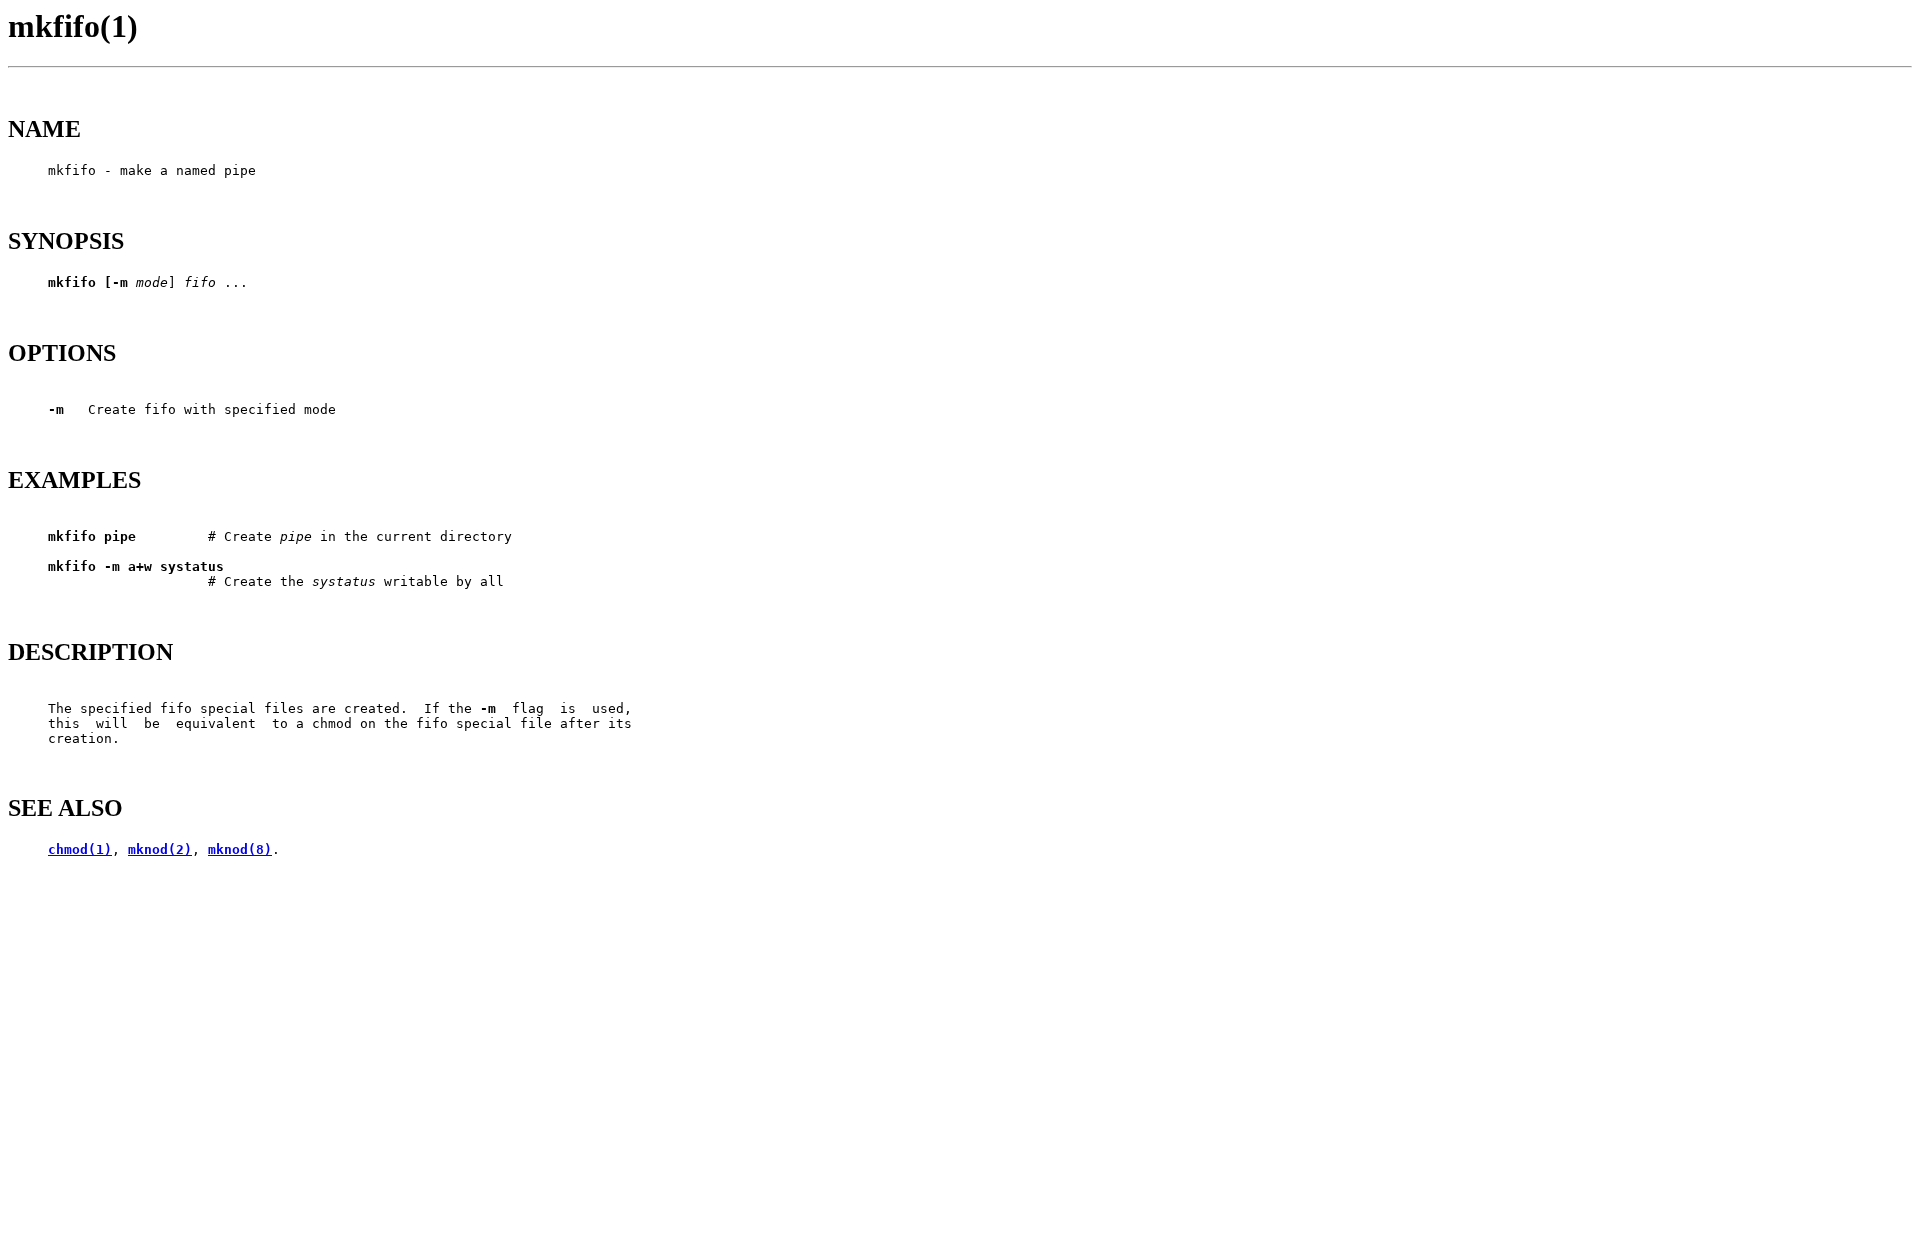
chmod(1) (80, 849)
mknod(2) (160, 849)
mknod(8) (240, 849)
